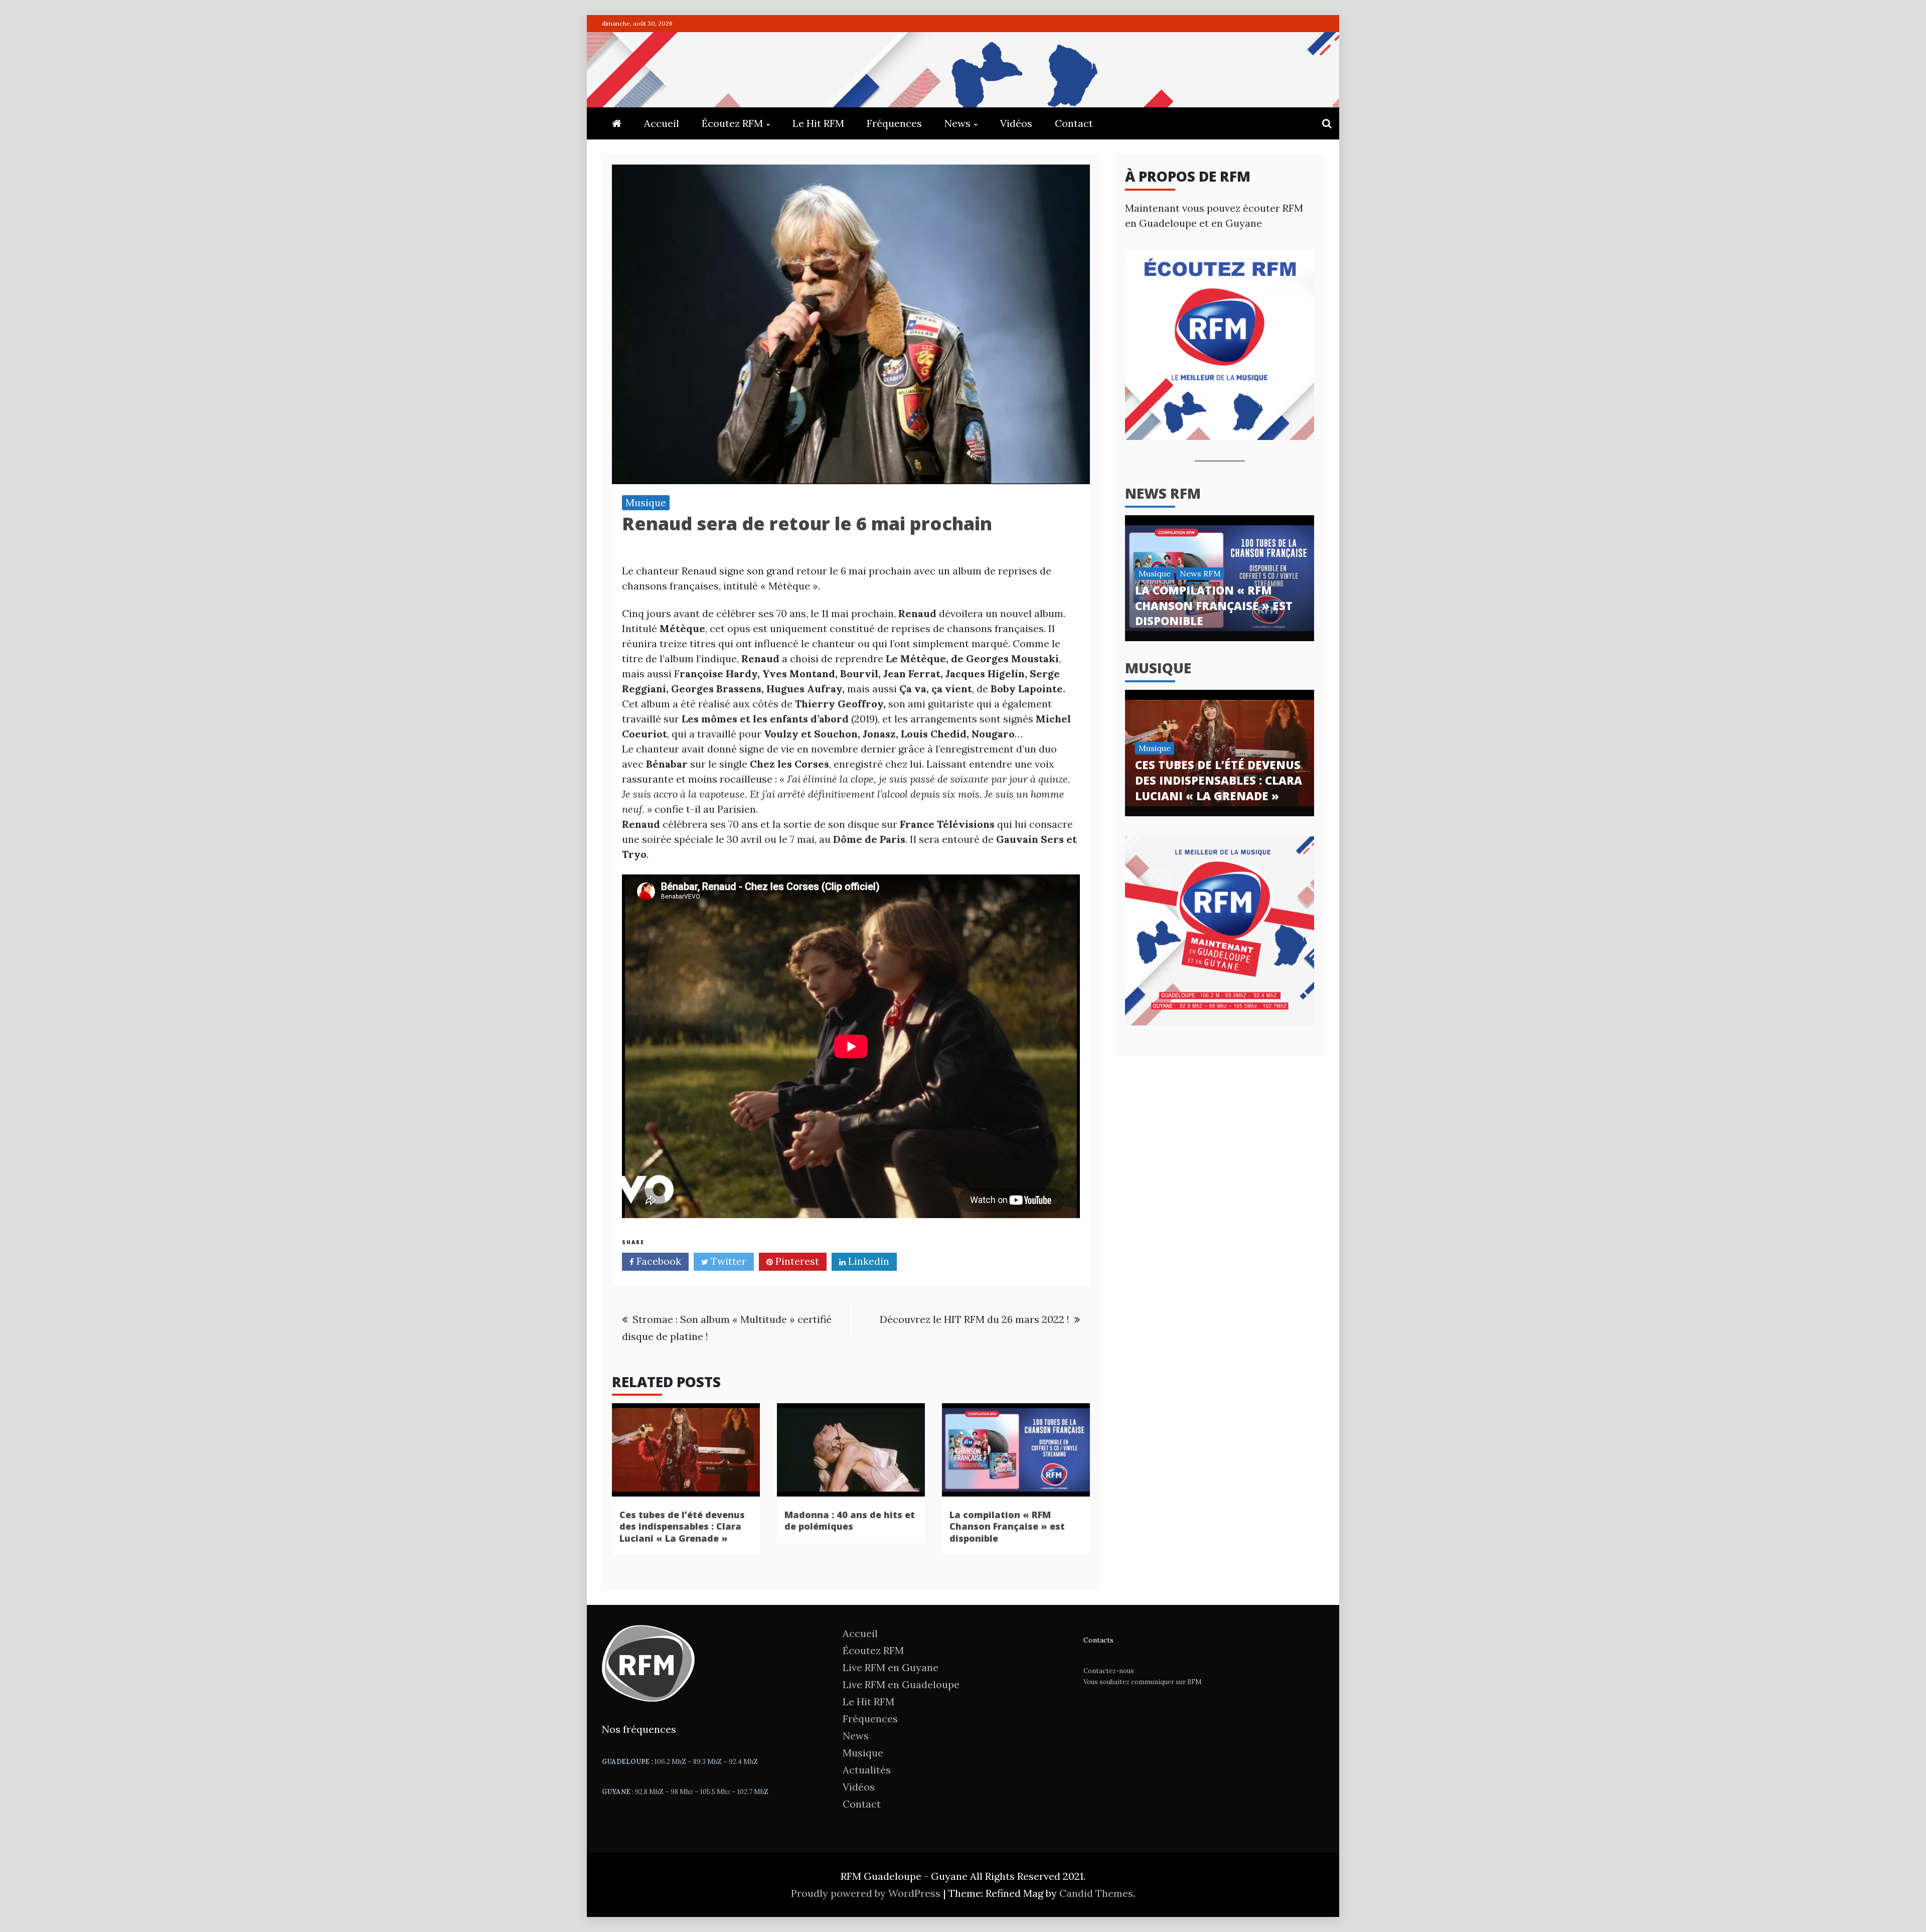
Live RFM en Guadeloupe (901, 1684)
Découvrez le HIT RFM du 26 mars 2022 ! (975, 1319)
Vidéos (1016, 123)
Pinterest (796, 1261)
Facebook (658, 1261)
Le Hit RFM (818, 123)
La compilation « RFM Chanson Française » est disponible (1007, 1526)
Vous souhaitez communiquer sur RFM (1143, 1682)
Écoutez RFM (732, 123)
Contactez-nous (1109, 1671)
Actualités (867, 1770)
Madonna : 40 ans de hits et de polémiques (850, 1520)
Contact (1074, 123)
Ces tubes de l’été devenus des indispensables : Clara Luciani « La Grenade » (682, 1526)
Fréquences (894, 123)
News (957, 123)
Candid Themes (1096, 1893)
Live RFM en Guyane (891, 1667)
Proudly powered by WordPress (867, 1893)
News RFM (1163, 493)
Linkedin (867, 1261)
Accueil (662, 123)
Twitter (727, 1261)
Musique (646, 502)
